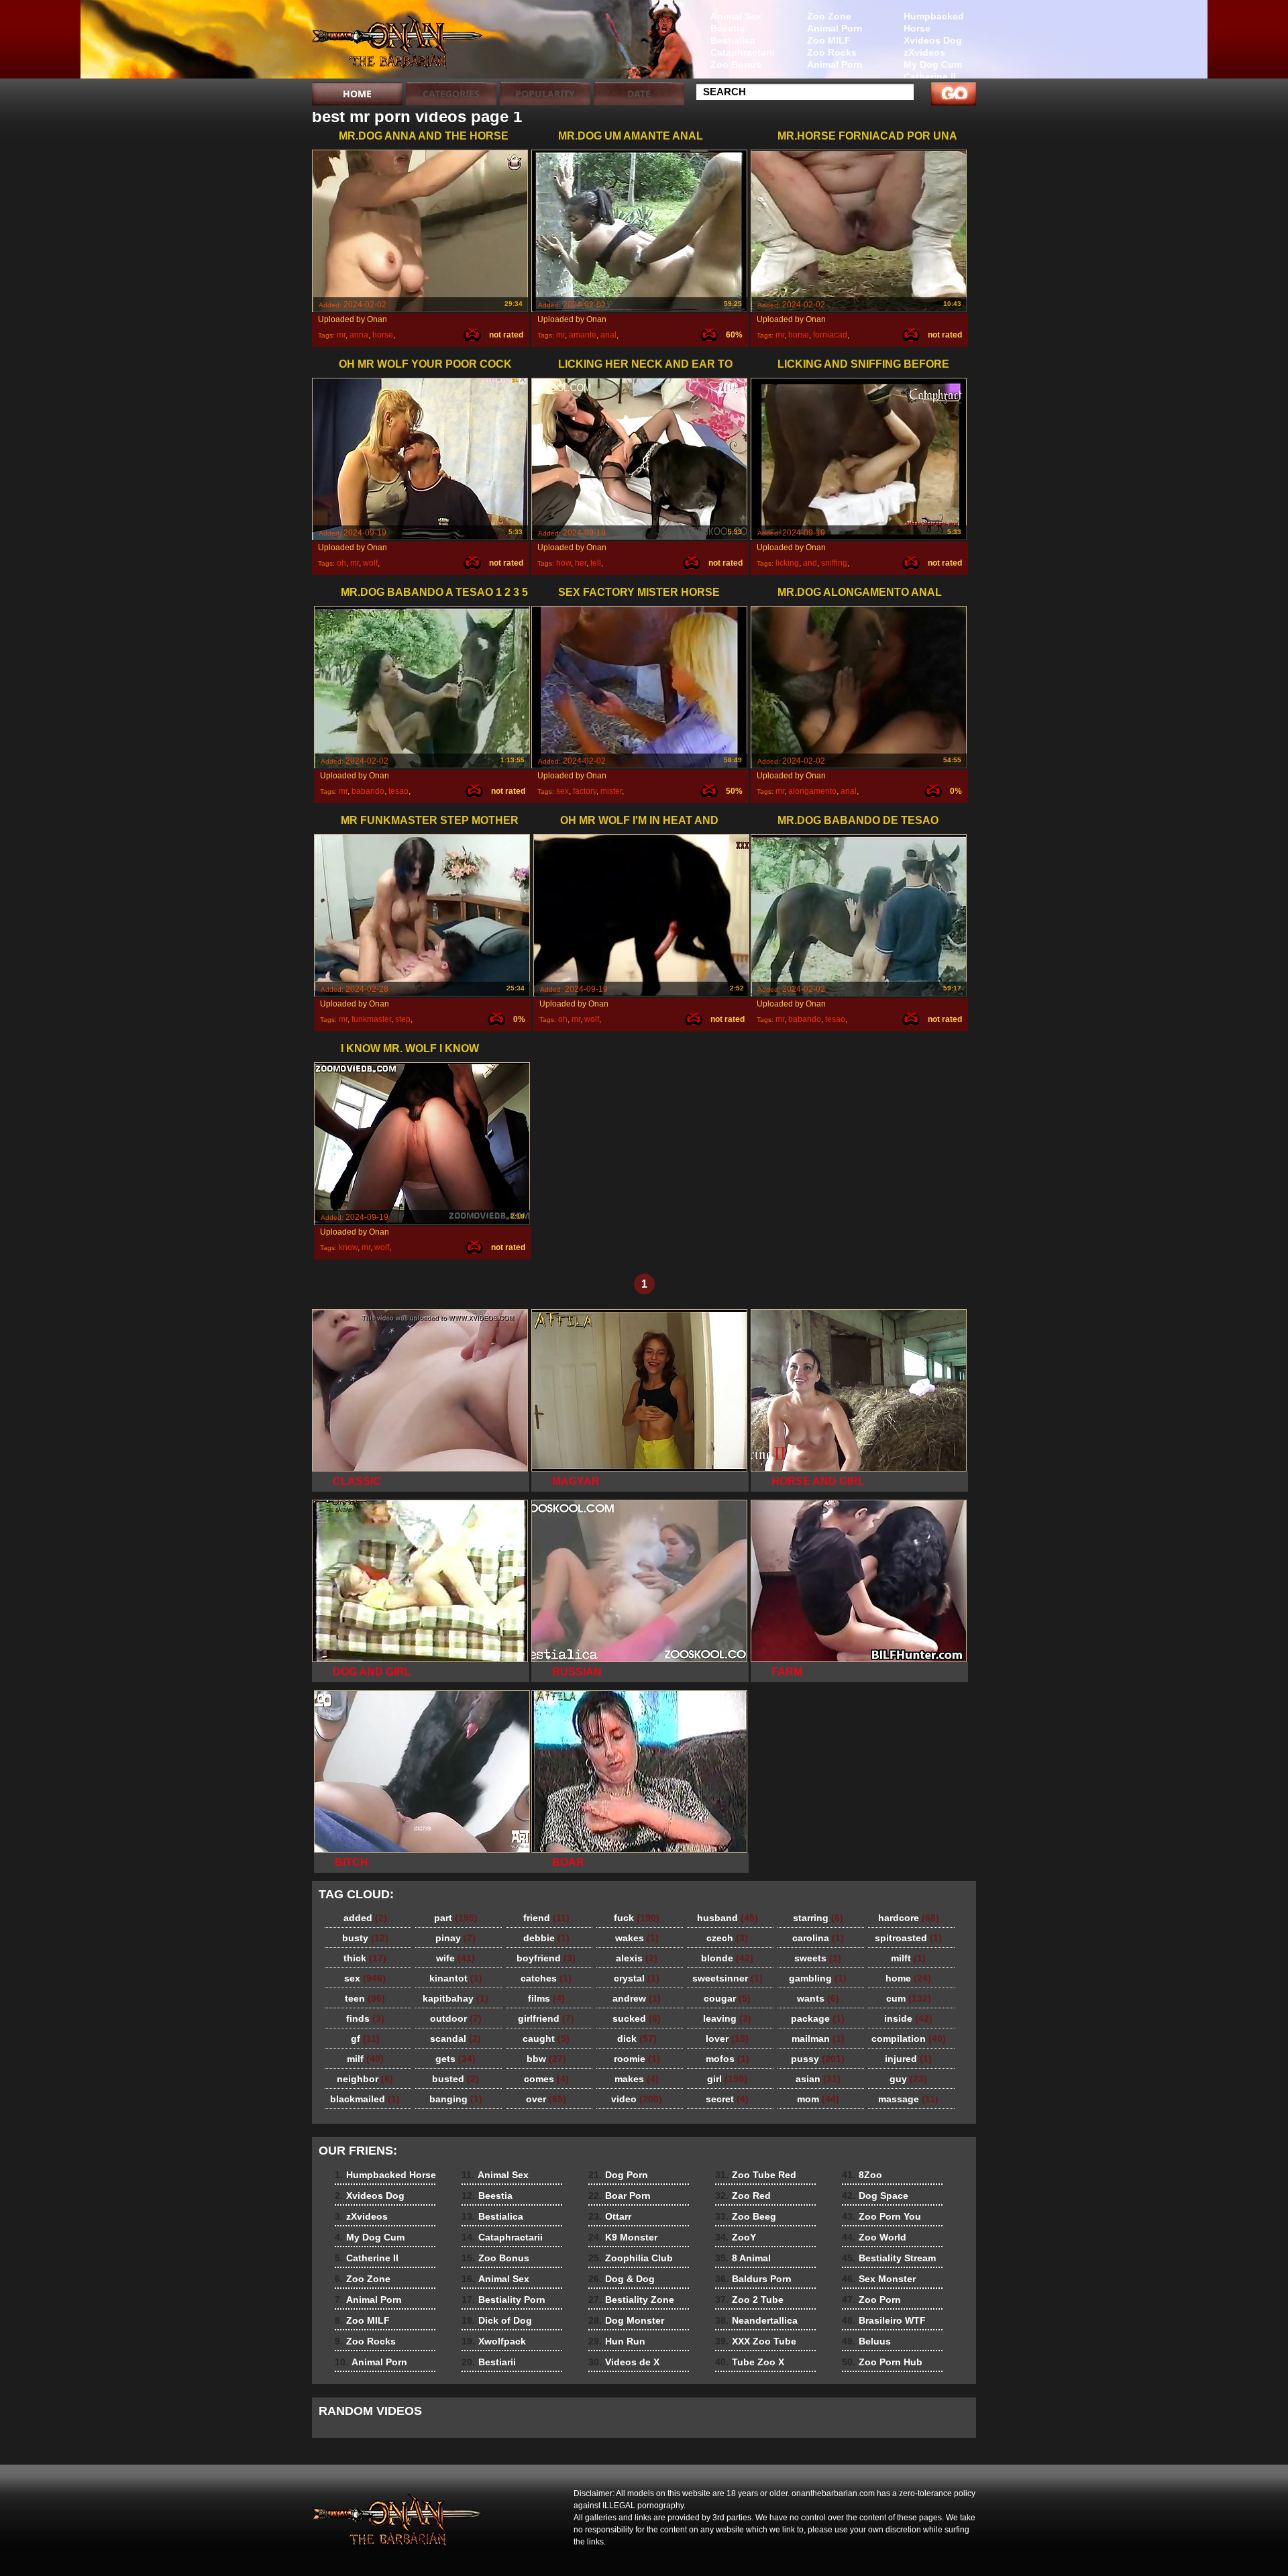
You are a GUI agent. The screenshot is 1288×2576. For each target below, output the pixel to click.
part (456, 1918)
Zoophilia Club (631, 2258)
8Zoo (862, 2175)
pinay (455, 1938)
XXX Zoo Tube (756, 2341)
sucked (637, 2018)
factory (585, 791)
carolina (818, 1938)
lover (727, 2039)
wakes (637, 1938)
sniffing (834, 563)
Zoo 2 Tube (749, 2300)
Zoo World (874, 2237)
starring (818, 1918)
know (348, 1247)
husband (728, 1918)
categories (451, 94)
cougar (727, 1998)
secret (727, 2099)
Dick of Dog (497, 2320)
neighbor (365, 2079)
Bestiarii (489, 2362)
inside (908, 2018)
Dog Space (875, 2196)
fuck (637, 1918)
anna (359, 335)
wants (818, 1998)
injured (908, 2059)
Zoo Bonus (736, 64)
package (818, 2018)
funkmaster (371, 1019)
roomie (637, 2059)
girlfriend (546, 2018)
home (908, 1978)
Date (639, 94)
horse (383, 335)
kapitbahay (455, 1998)
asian (818, 2079)
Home (357, 94)
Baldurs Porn (753, 2279)
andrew (637, 1998)
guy (908, 2079)
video (637, 2099)
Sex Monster (879, 2279)
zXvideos (924, 52)
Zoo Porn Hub (882, 2362)
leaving (727, 2018)
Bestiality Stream (889, 2258)
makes (637, 2079)
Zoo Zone (829, 16)
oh (341, 563)
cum (909, 1998)
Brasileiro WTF (884, 2320)
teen (365, 1998)
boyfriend (546, 1958)
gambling (818, 1978)
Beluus (866, 2341)
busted (455, 2079)
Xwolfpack (494, 2341)
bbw (546, 2059)
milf (365, 2059)
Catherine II (930, 76)
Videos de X (624, 2362)
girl (727, 2079)
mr (341, 335)
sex (562, 791)
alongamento (812, 791)
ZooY (736, 2237)
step (403, 1019)
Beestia (728, 28)
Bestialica (733, 40)
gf (365, 2039)
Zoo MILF (829, 40)
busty (365, 1938)
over (546, 2099)
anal (608, 335)
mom (818, 2099)
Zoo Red (743, 2196)
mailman (818, 2039)
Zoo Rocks (832, 52)
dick (637, 2039)
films (546, 1998)
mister (611, 791)
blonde (727, 1958)
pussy (818, 2059)
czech (727, 1938)
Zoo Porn (871, 2300)
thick (365, 1958)
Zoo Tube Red (756, 2175)
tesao (398, 791)
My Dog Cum (933, 64)
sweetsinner (728, 1978)
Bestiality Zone (631, 2300)
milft (908, 1958)
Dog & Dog (622, 2279)
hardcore (909, 1918)
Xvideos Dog (933, 40)
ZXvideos (397, 42)
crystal (637, 1978)
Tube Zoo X (750, 2362)
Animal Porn (835, 28)
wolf (370, 563)
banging (456, 2099)
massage (908, 2099)
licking (787, 563)
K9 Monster (623, 2237)
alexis (637, 1958)
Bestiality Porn (503, 2300)
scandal (455, 2039)
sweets (818, 1958)
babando (368, 791)
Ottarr (610, 2216)
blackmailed (365, 2099)
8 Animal (743, 2258)
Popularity (545, 94)
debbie (546, 1938)
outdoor (456, 2018)
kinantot (456, 1978)
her (581, 563)
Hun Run (617, 2341)
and (810, 563)
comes (546, 2079)
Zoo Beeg (746, 2216)
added (365, 1918)
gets (455, 2059)
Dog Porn (618, 2175)
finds (365, 2018)
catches (546, 1978)
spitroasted (908, 1938)
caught (546, 2039)
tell (596, 563)
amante (583, 335)
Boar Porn (620, 2196)
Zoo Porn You (881, 2216)
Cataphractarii (743, 52)
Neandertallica (756, 2320)
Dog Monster (626, 2320)
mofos (728, 2059)
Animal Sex (736, 16)
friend (546, 1918)
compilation (909, 2039)
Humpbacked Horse (934, 22)
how (563, 563)
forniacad (830, 335)
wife (455, 1958)
